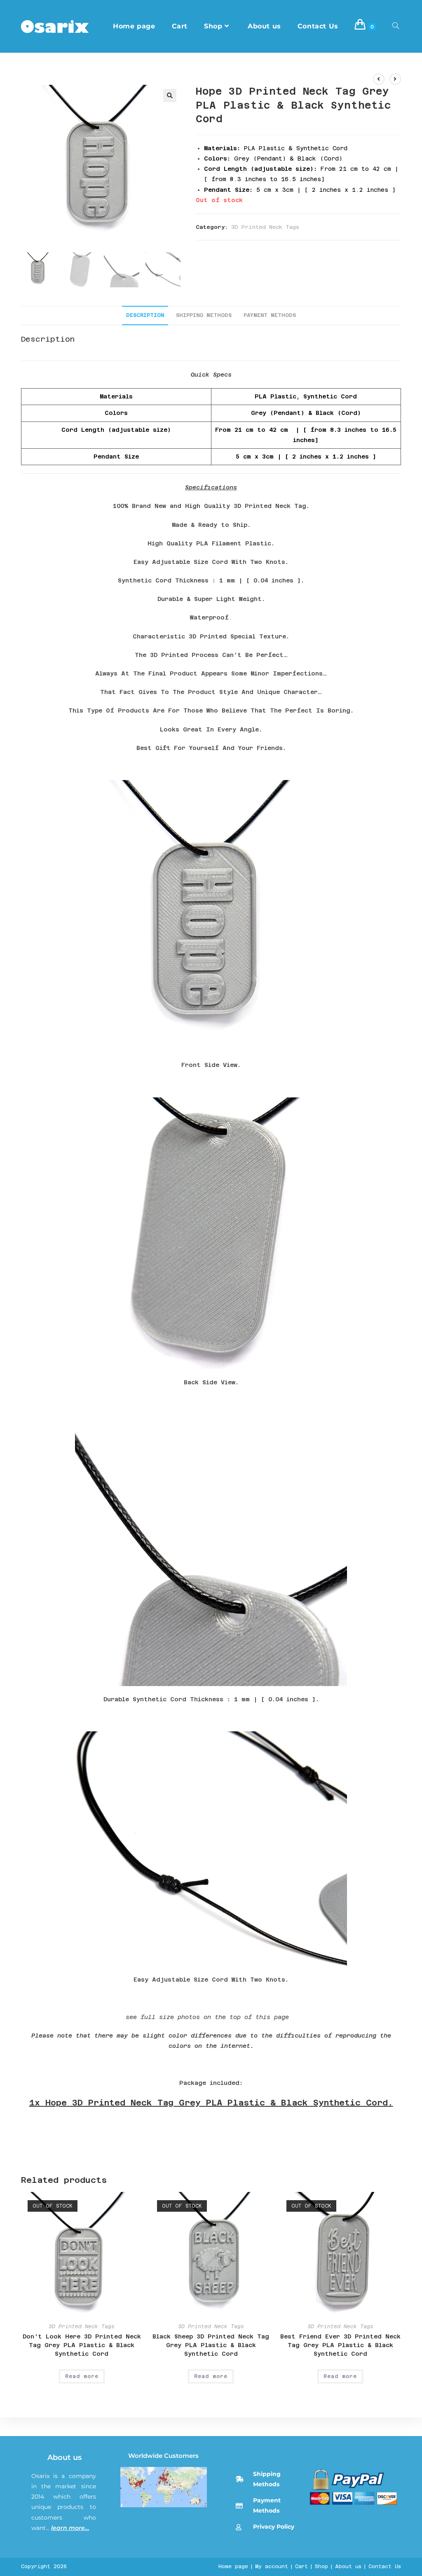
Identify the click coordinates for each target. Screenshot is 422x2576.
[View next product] (395, 79)
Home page (233, 2567)
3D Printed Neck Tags (265, 227)
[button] (170, 95)
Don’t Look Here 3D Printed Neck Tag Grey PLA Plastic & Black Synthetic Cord (82, 2345)
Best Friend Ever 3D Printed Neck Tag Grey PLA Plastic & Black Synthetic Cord (340, 2345)
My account (272, 2567)
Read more (82, 2376)
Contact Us (385, 2567)
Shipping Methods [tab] (204, 315)
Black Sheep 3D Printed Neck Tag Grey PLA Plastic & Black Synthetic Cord (211, 2345)
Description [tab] (145, 315)
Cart (301, 2567)
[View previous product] (379, 79)
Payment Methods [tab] (270, 315)
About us (64, 2457)
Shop (321, 2567)
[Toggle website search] (396, 26)
